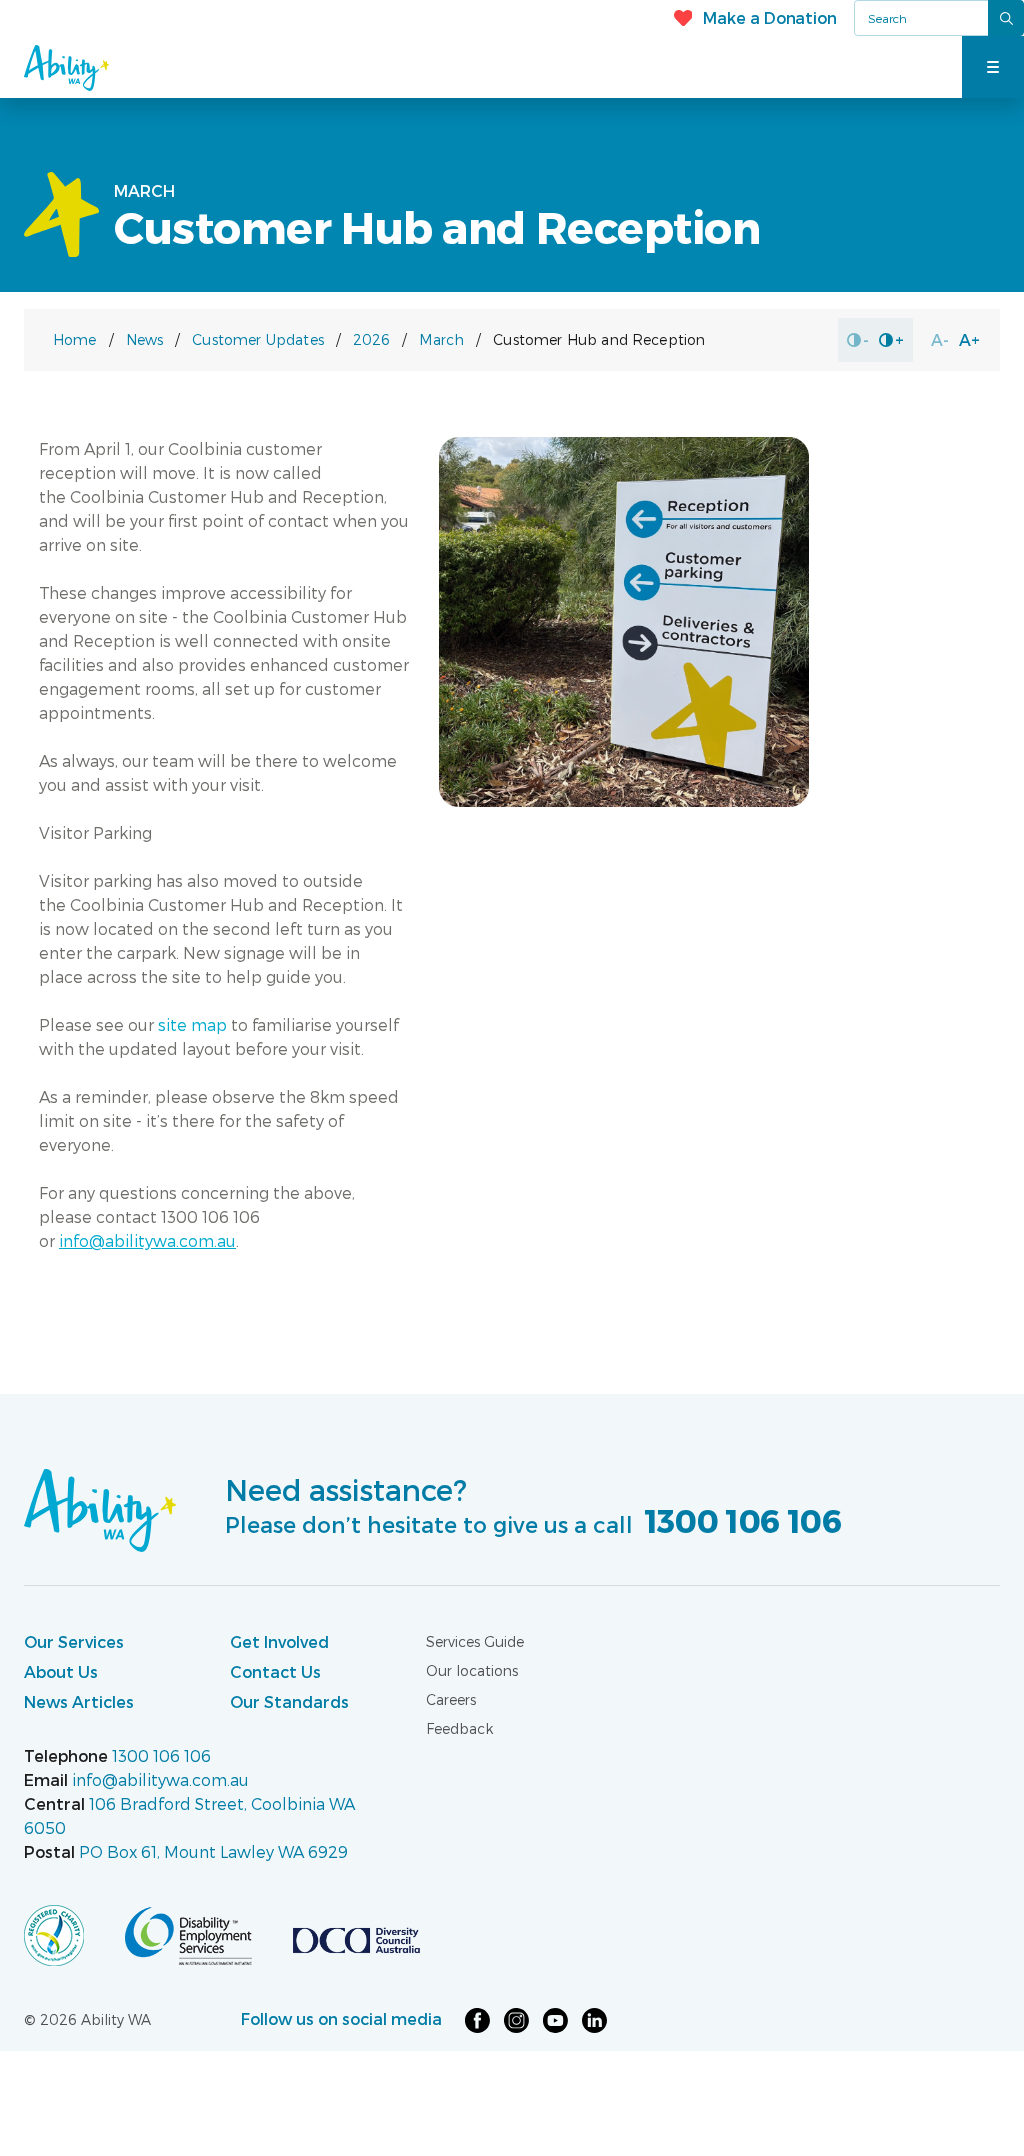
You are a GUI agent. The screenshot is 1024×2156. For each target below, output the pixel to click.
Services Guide (475, 1641)
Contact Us (275, 1671)
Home (75, 339)
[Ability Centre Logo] (109, 68)
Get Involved (279, 1641)
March (441, 339)
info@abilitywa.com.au (160, 1779)
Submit (1006, 18)
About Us (61, 1671)
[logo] (74, 1933)
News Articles (79, 1701)
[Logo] (100, 1508)
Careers (451, 1699)
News (145, 339)
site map (192, 1024)
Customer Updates (258, 339)
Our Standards (289, 1701)
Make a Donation (770, 17)
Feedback (459, 1728)
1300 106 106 (739, 1520)
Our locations (472, 1670)
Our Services (74, 1641)
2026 (372, 339)
